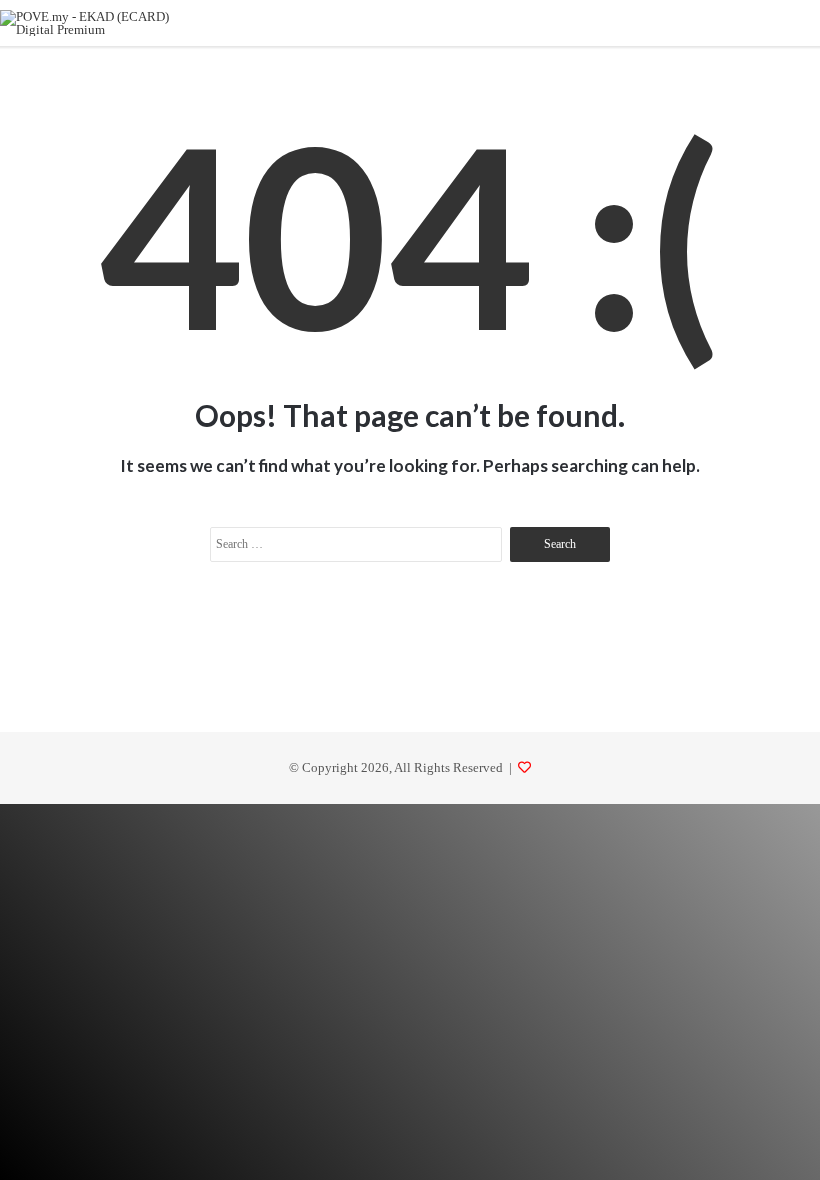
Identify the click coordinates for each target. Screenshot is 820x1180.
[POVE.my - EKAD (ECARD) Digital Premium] (95, 23)
